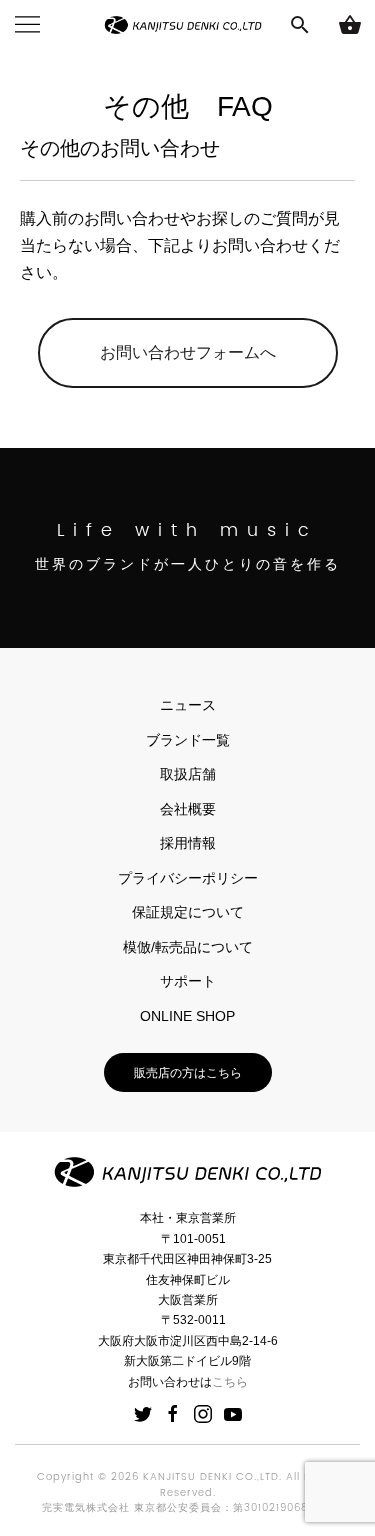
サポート (188, 981)
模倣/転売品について (188, 947)
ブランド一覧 (188, 740)
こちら (230, 1382)
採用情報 (188, 843)
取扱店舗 (188, 774)
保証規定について (188, 912)
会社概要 (188, 809)
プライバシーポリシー (188, 878)
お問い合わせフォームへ (188, 352)
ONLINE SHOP (187, 1016)
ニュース (188, 705)
